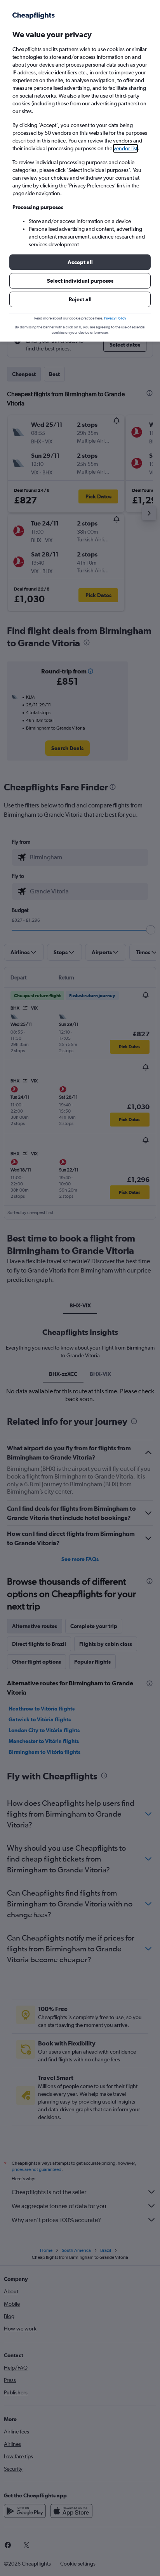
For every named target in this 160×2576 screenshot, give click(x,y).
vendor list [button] (125, 148)
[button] (80, 262)
